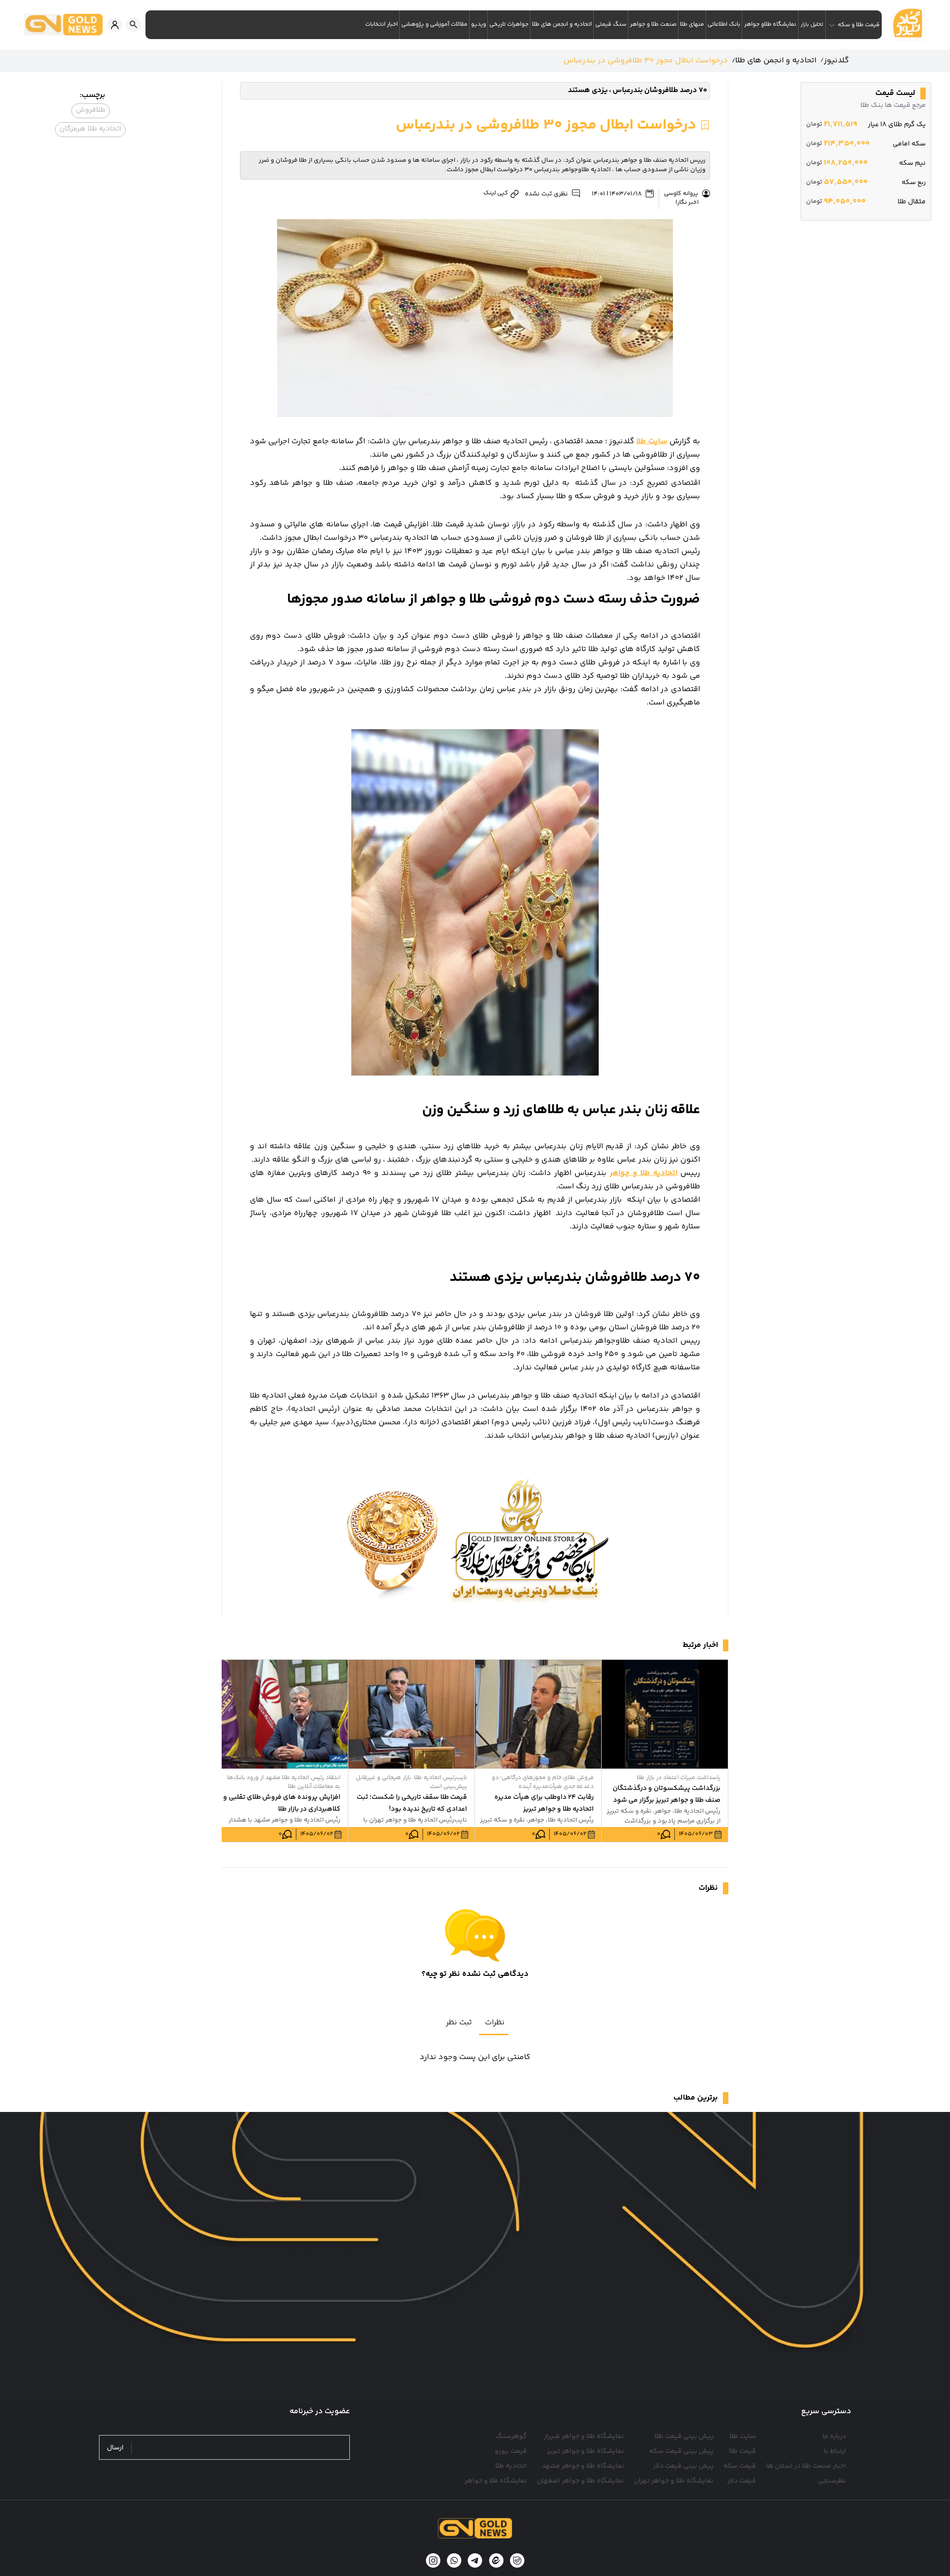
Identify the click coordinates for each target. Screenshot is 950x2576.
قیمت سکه (740, 2466)
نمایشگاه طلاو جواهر (770, 24)
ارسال (115, 2448)
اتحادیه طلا (511, 2466)
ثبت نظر (459, 2023)
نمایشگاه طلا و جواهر (496, 2481)
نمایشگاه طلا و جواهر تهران (674, 2481)
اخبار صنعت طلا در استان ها (806, 2466)
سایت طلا (743, 2436)
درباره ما (834, 2436)
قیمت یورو (511, 2451)
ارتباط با (835, 2451)
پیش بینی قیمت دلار (683, 2466)
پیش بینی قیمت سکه (681, 2451)
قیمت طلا (742, 2451)
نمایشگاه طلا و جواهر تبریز (585, 2451)
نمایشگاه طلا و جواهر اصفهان (580, 2481)
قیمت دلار (742, 2481)
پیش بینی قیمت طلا (684, 2436)
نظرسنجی (832, 2481)
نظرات (495, 2023)
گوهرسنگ (511, 2436)
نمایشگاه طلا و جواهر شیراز (584, 2436)
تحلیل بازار (812, 24)
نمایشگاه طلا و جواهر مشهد (583, 2466)
